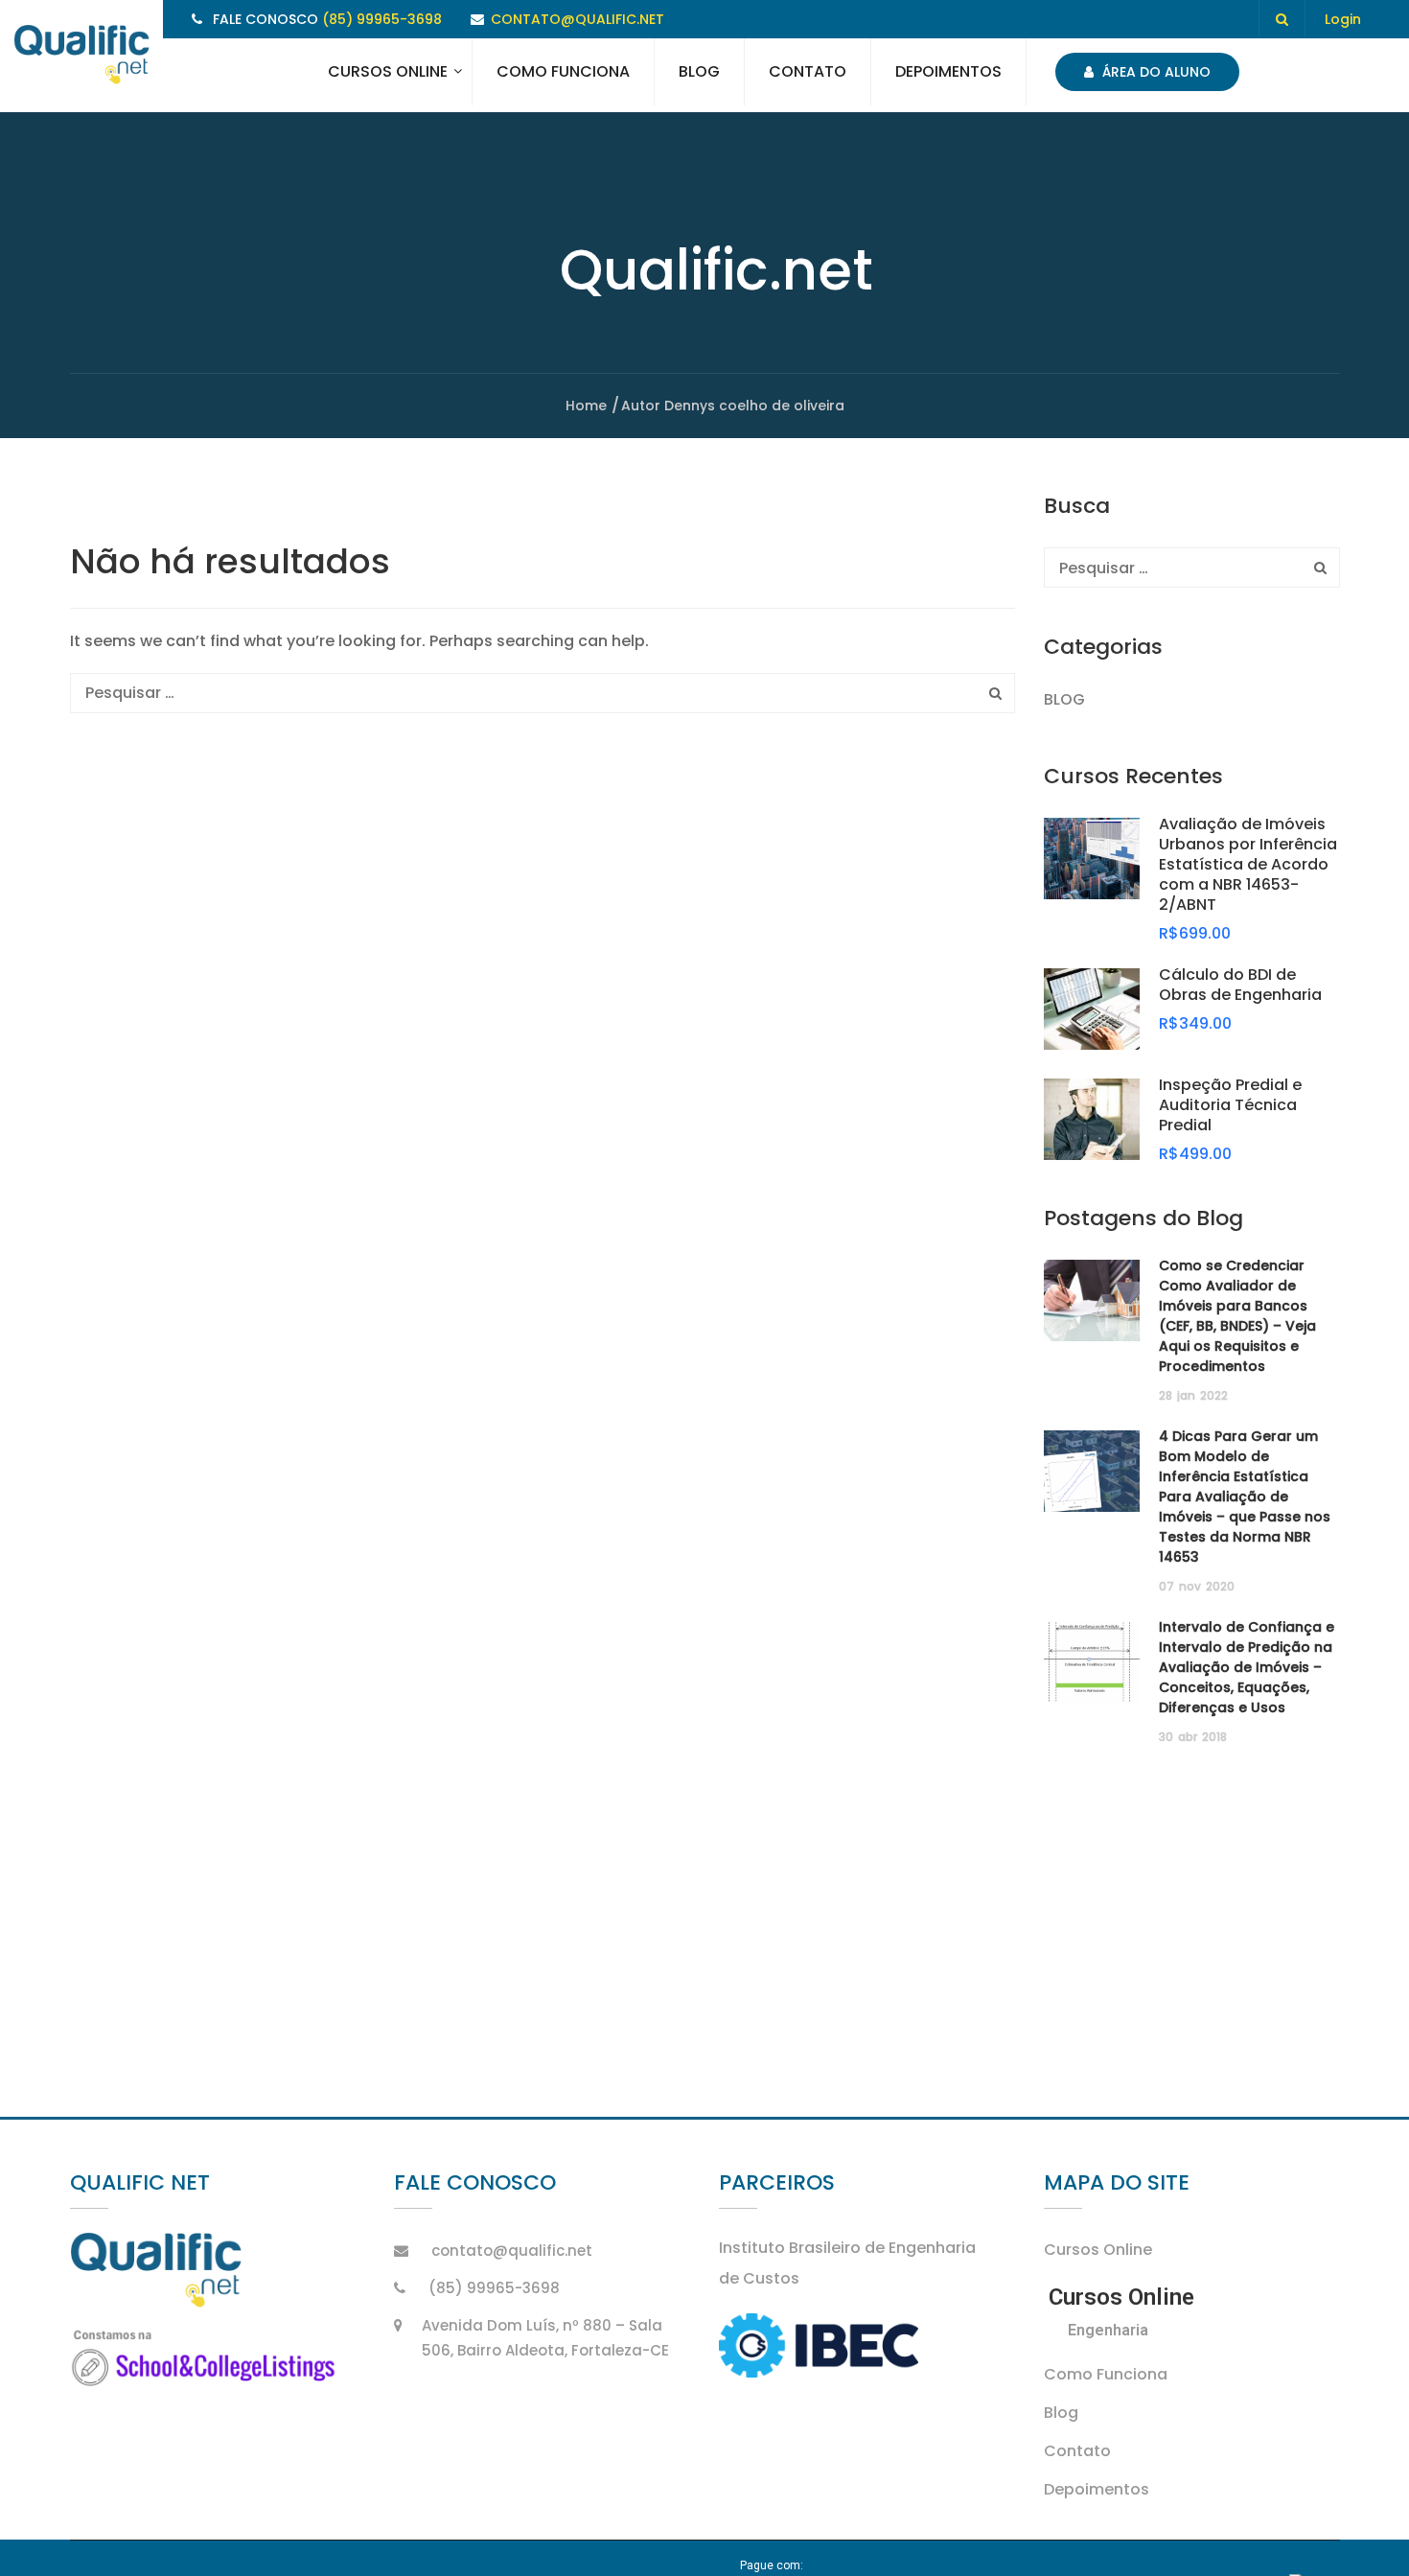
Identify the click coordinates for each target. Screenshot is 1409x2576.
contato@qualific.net (512, 2251)
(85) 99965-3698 (382, 19)
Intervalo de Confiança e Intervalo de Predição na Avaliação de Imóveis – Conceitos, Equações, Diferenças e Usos (1247, 1667)
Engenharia (1108, 2330)
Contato (808, 71)
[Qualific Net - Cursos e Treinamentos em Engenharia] (81, 56)
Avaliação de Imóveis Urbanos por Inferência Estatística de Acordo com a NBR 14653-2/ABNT (1248, 864)
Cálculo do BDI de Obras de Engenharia (1240, 985)
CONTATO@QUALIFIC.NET (577, 19)
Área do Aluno (1155, 72)
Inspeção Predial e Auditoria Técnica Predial (1230, 1105)
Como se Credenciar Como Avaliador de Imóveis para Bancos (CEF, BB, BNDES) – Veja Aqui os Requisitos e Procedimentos (1237, 1316)
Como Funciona (563, 71)
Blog (699, 71)
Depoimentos (948, 71)
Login (1343, 19)
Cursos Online (388, 71)
